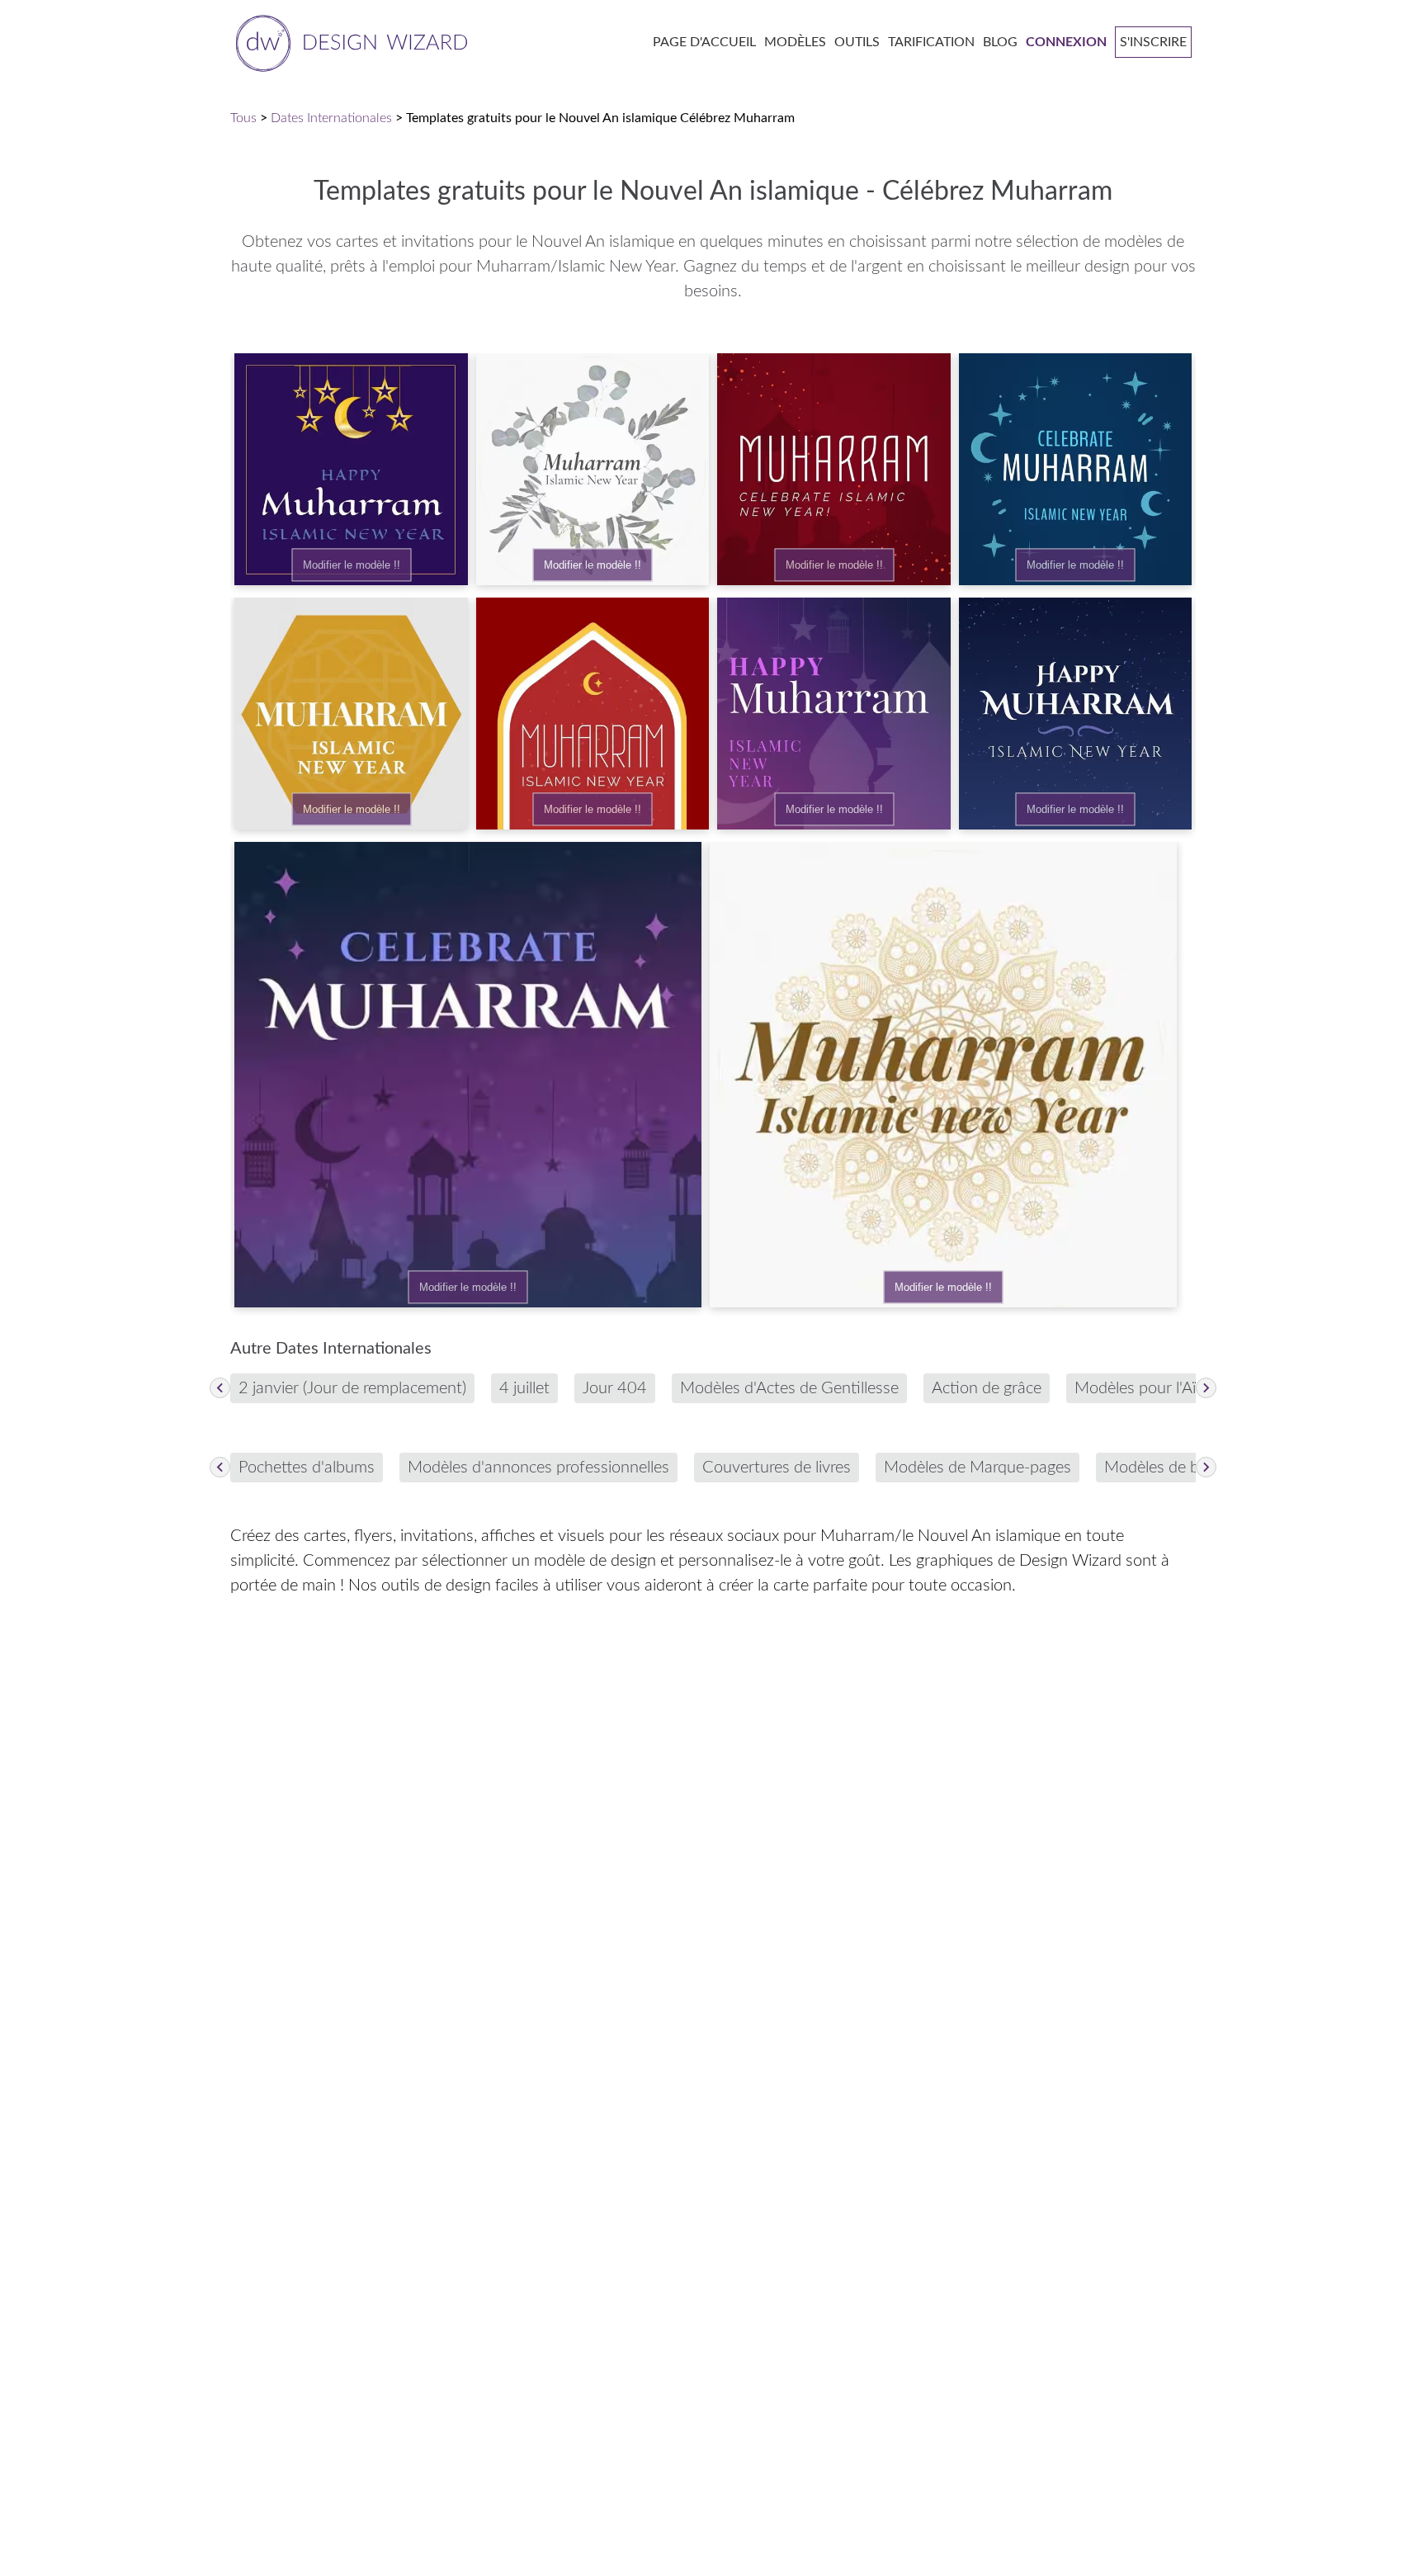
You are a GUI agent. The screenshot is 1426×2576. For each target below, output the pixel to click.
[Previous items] (220, 1388)
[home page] (349, 42)
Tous (243, 118)
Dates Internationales (331, 118)
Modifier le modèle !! (352, 565)
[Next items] (1206, 1388)
